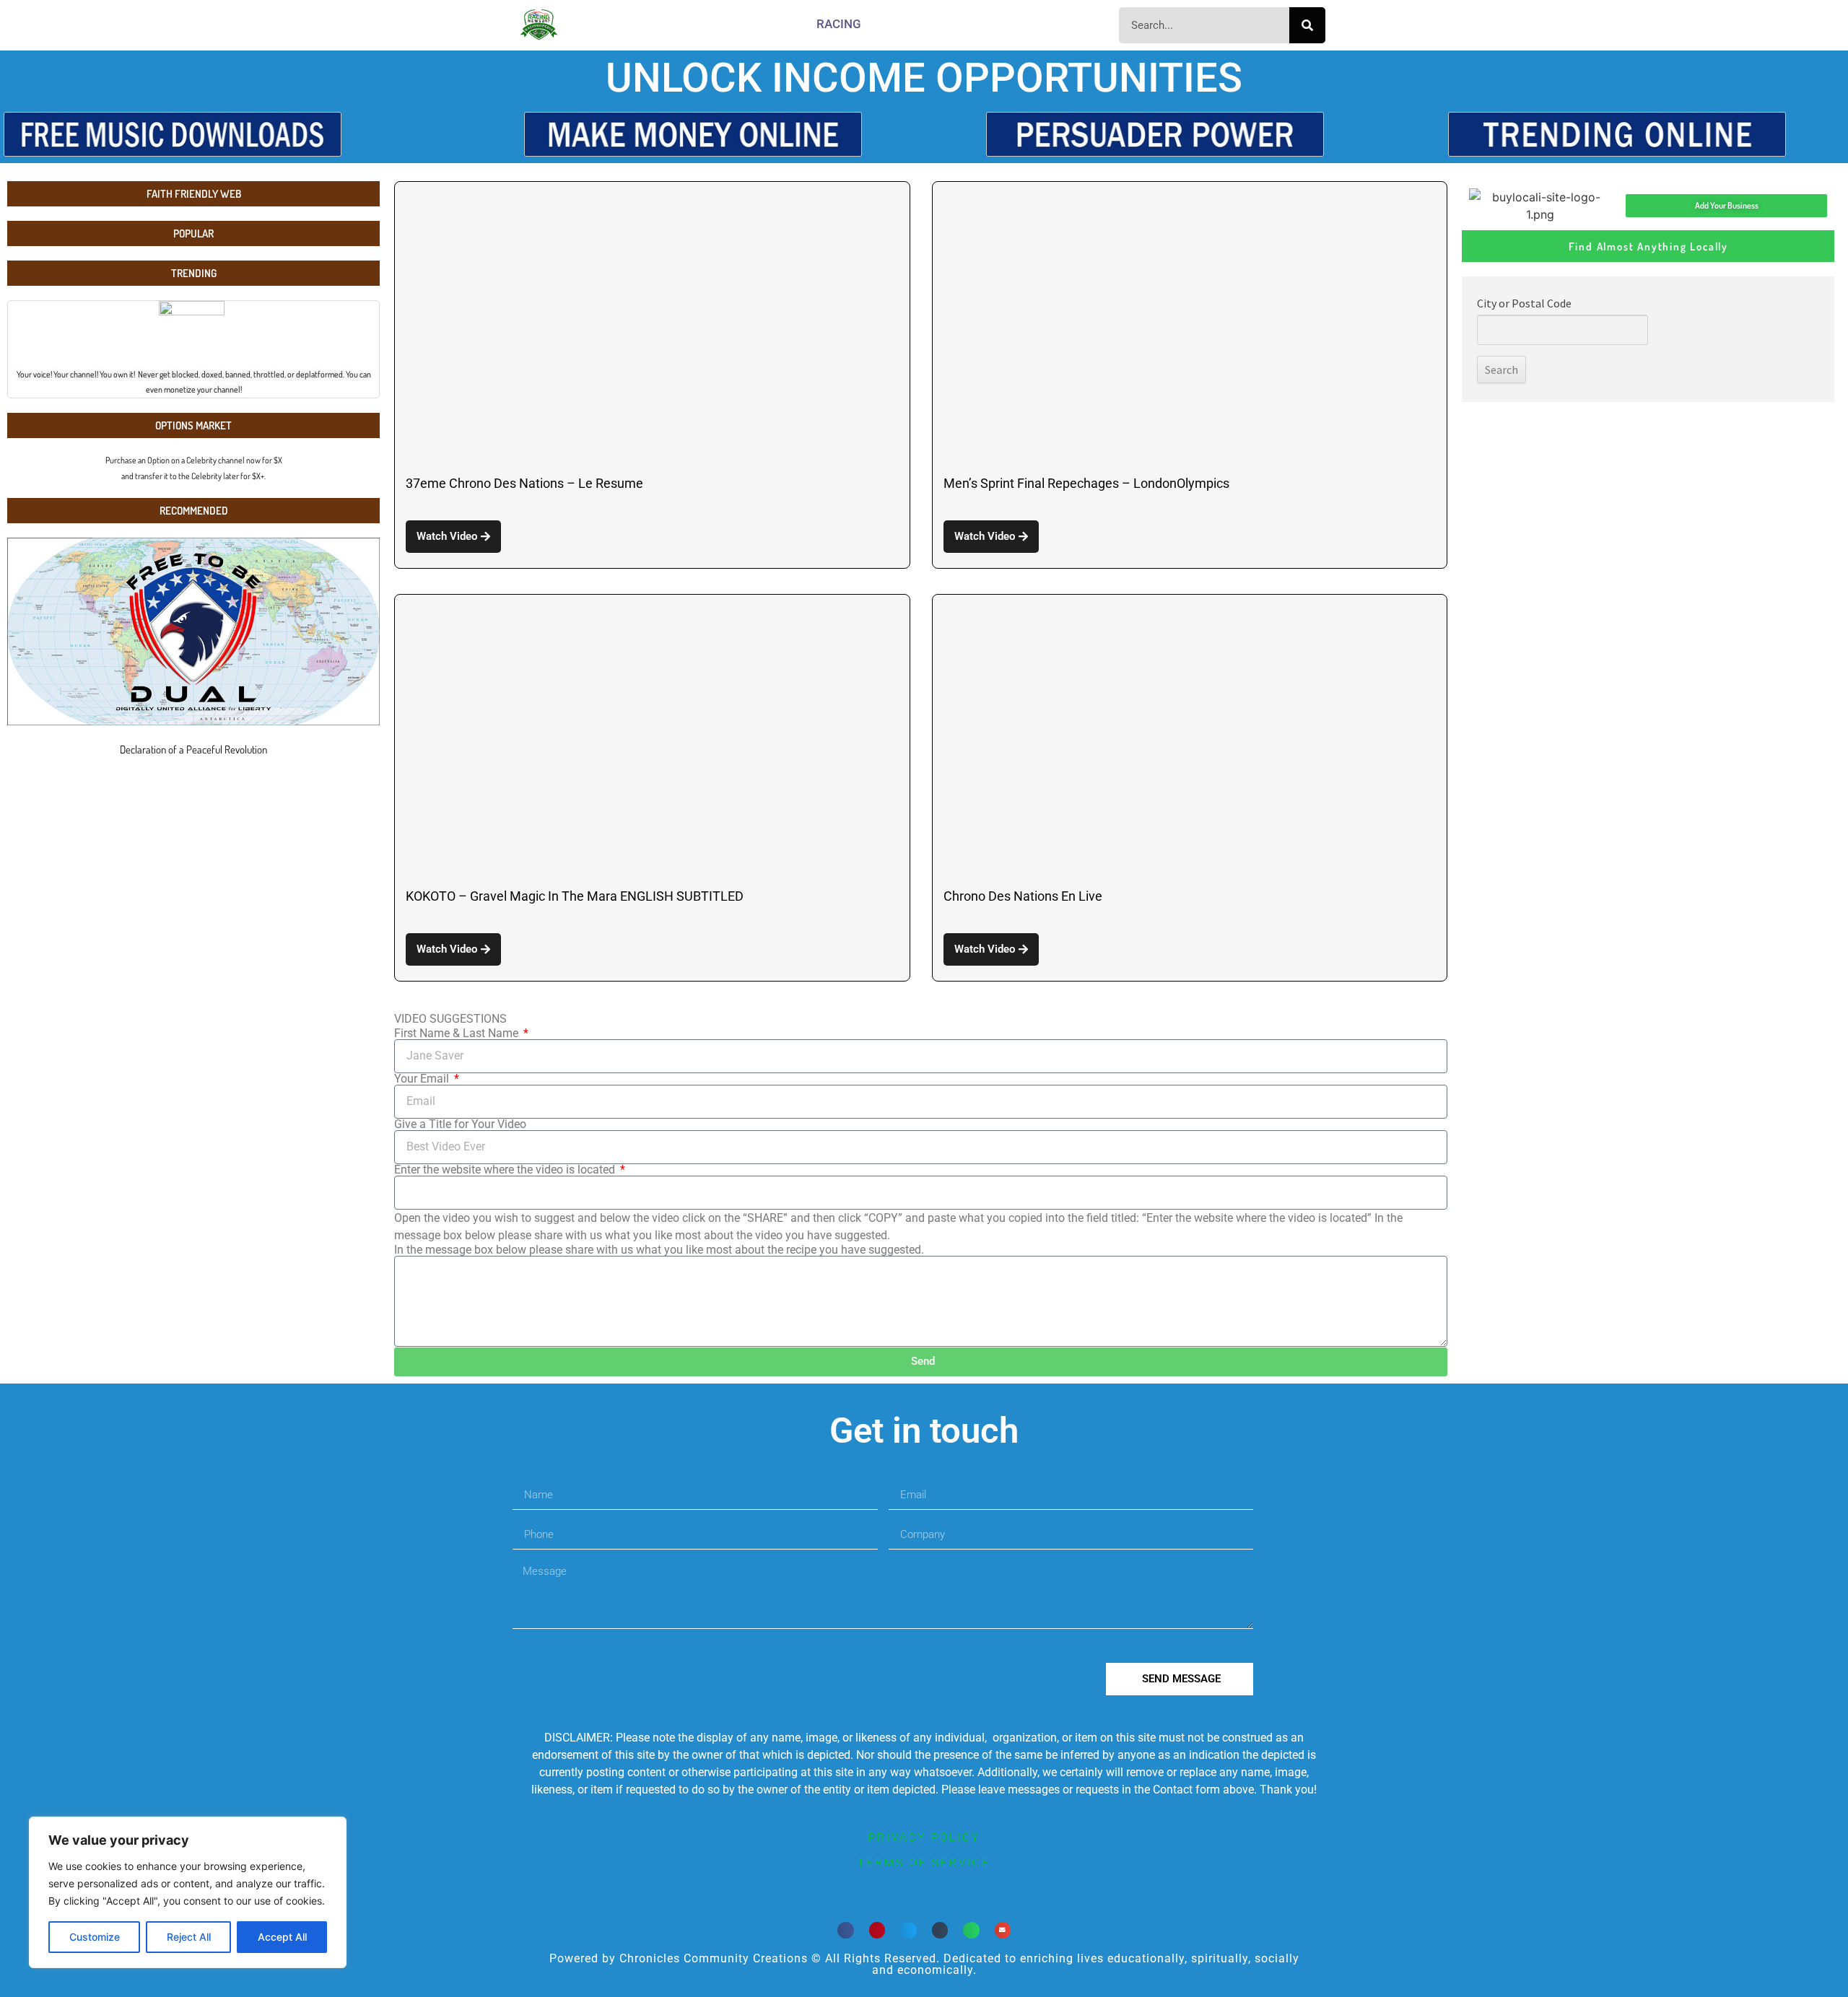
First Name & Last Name (458, 1034)
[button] (846, 1930)
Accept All (282, 1937)
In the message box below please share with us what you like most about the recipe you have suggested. (659, 1250)
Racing (839, 24)
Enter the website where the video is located (506, 1170)
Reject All (189, 1937)
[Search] (1307, 25)
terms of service (924, 1863)
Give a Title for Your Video (460, 1124)
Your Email (423, 1079)
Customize (95, 1937)
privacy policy (924, 1837)
